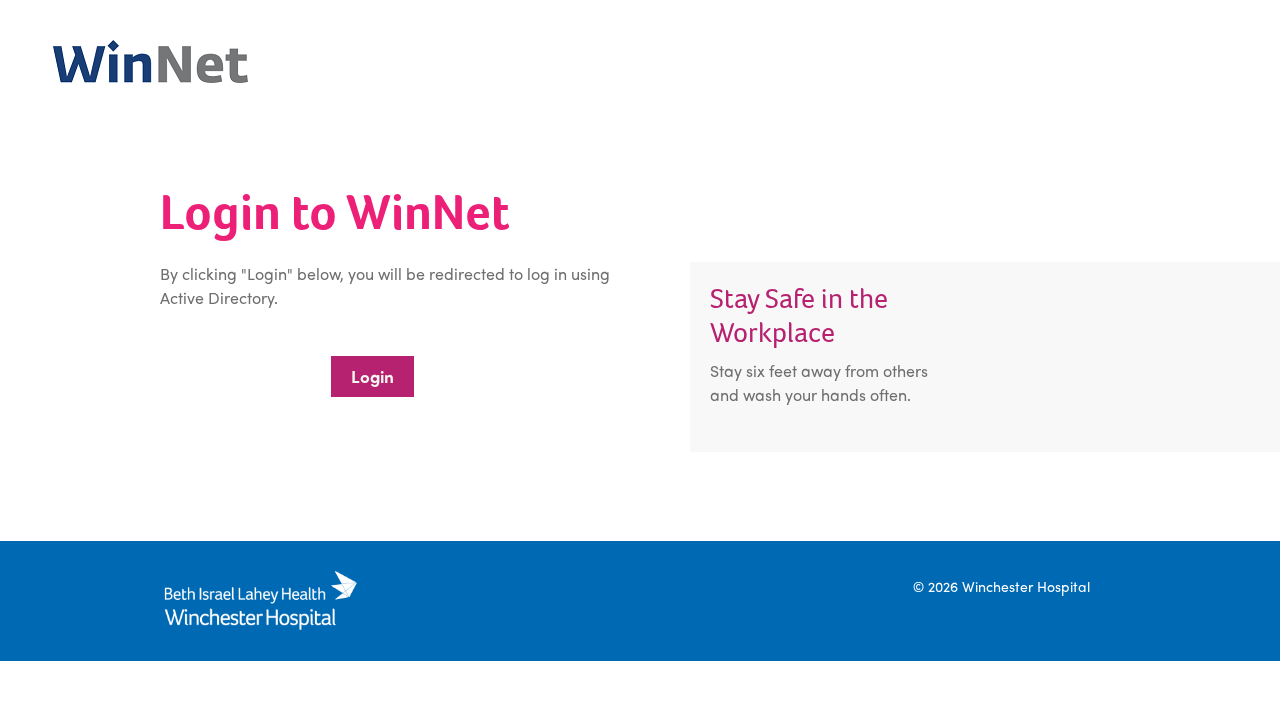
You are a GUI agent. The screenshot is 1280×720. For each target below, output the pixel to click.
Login (372, 376)
